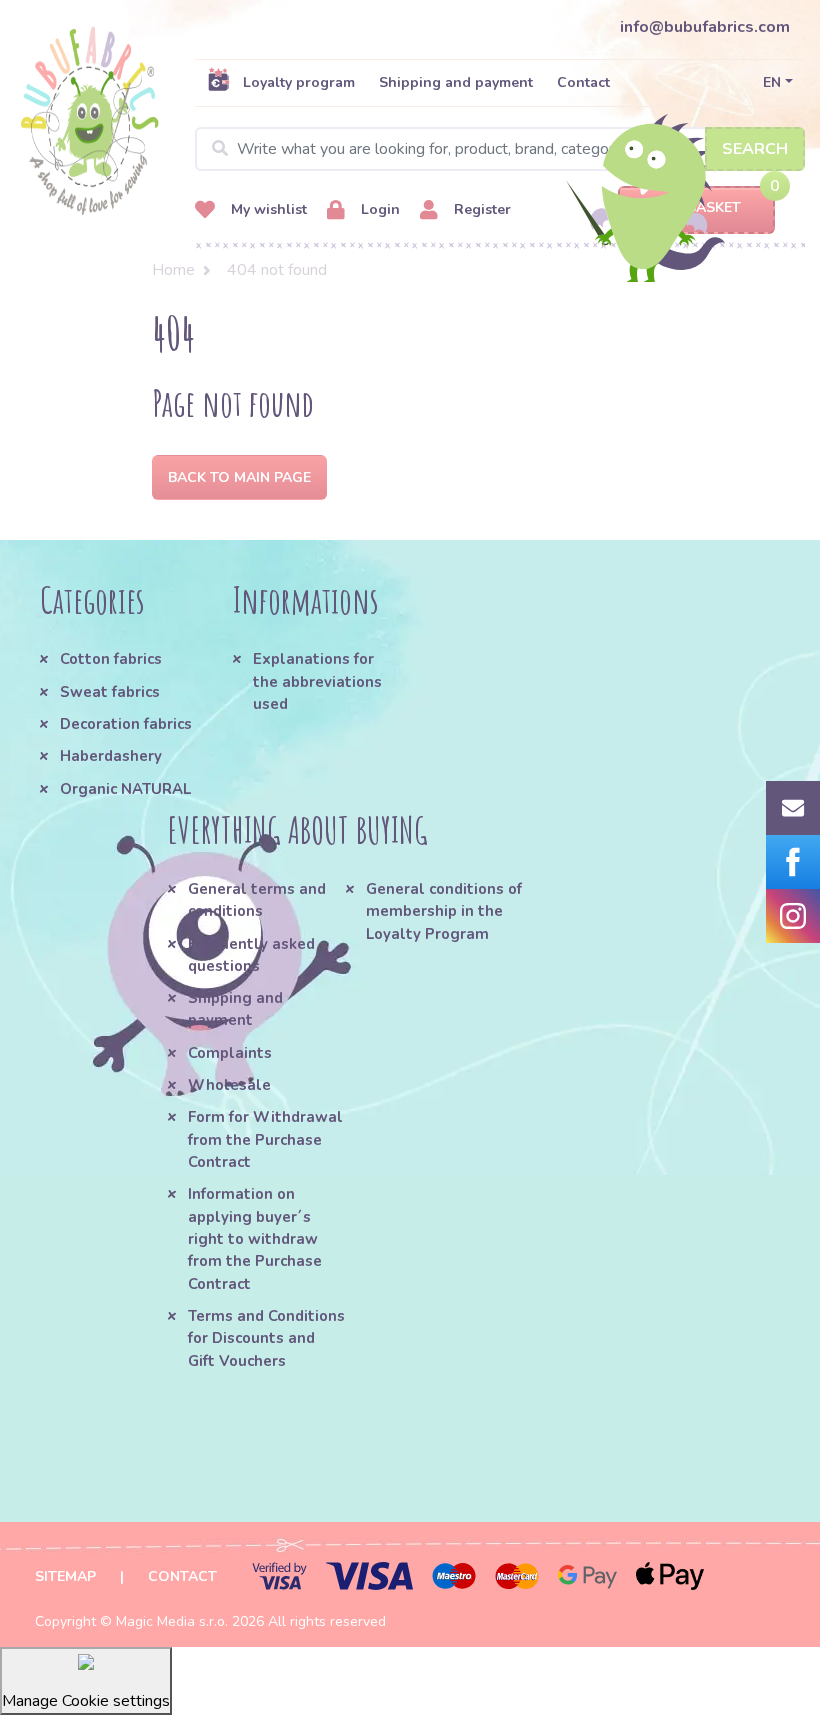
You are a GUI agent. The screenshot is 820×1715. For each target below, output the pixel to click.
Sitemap (65, 1576)
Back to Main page (239, 477)
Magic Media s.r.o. (172, 1621)
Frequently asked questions (251, 955)
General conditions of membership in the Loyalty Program (444, 911)
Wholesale (229, 1085)
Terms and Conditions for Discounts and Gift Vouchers (266, 1338)
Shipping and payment (456, 82)
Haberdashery (111, 756)
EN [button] (772, 82)
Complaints (230, 1053)
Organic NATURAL (125, 789)
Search (755, 149)
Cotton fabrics (111, 659)
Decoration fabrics (126, 724)
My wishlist (267, 209)
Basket (714, 207)
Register (480, 209)
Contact (583, 82)
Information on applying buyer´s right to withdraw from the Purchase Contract (255, 1238)
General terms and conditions (257, 900)
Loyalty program (299, 82)
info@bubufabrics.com (705, 27)
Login (378, 209)
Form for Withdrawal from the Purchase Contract (265, 1139)
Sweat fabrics (110, 692)
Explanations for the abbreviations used (317, 681)
